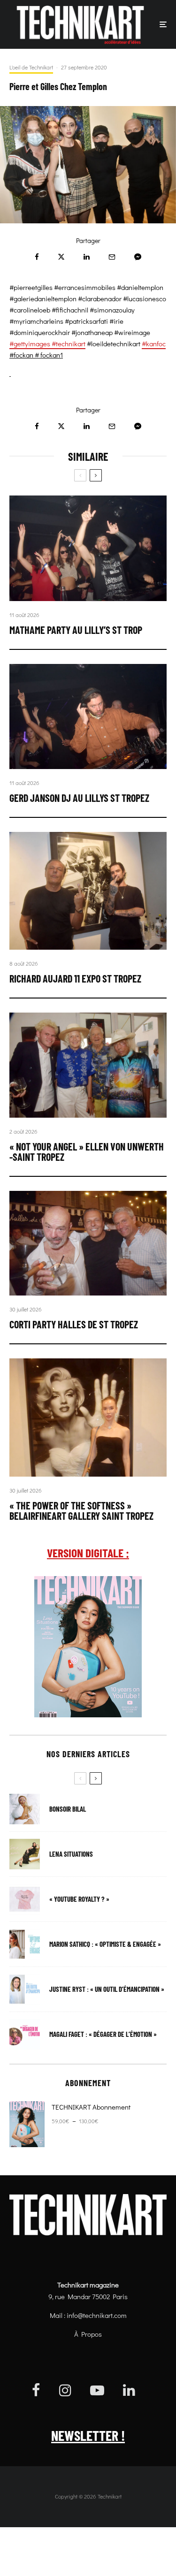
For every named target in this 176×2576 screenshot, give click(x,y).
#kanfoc (154, 343)
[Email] (112, 257)
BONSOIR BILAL (68, 1809)
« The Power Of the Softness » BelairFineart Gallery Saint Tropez (81, 1510)
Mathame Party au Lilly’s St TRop (76, 630)
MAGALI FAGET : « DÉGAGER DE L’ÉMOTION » (103, 2034)
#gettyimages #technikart (47, 343)
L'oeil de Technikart (31, 67)
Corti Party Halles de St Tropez (74, 1324)
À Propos (88, 2334)
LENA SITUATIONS (71, 1854)
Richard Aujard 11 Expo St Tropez (75, 978)
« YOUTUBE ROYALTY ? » (79, 1899)
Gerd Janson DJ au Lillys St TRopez (79, 798)
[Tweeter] (61, 257)
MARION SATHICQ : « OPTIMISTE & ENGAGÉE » (105, 1944)
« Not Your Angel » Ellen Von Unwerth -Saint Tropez (87, 1151)
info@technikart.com (97, 2315)
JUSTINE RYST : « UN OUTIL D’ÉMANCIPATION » (107, 1989)
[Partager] (37, 257)
